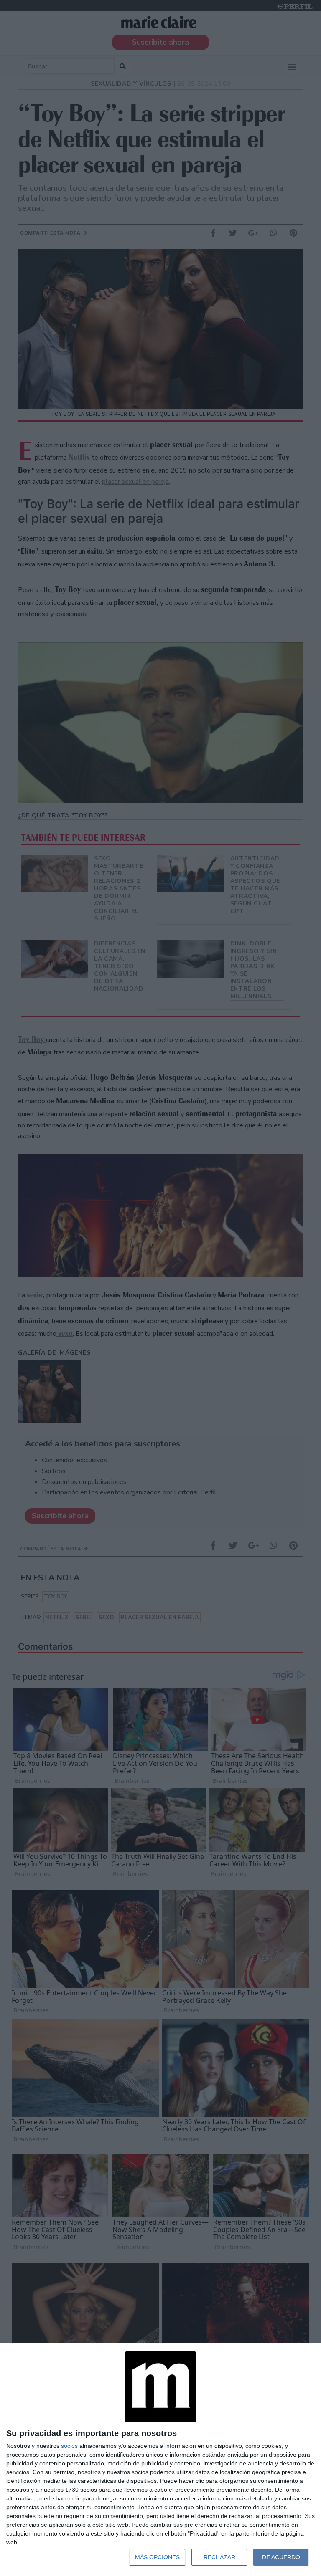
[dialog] (160, 2460)
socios (69, 2446)
